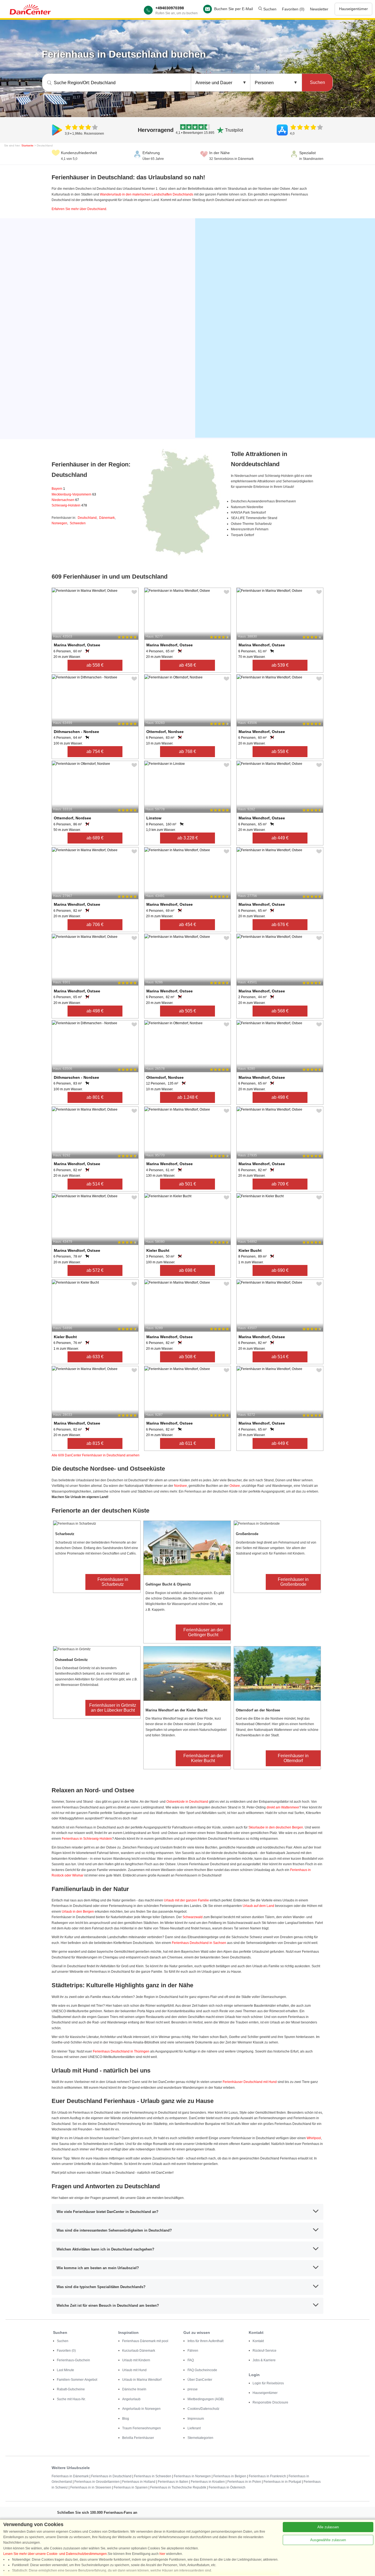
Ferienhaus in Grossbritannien (97, 2482)
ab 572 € (95, 1270)
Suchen (269, 9)
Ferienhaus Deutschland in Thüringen (121, 2051)
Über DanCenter (200, 2380)
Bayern (58, 489)
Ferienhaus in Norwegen (192, 2476)
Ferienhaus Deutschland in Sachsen (199, 1943)
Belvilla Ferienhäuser (138, 2438)
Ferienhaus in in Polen (244, 2482)
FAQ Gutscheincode (202, 2370)
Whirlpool (314, 2138)
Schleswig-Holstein (69, 505)
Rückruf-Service (265, 2351)
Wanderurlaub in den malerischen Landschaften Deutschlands (147, 194)
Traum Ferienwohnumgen (142, 2428)
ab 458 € (187, 665)
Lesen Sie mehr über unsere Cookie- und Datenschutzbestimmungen (55, 2554)
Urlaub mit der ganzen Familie (186, 1900)
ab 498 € (95, 1011)
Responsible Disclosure (270, 2402)
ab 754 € (95, 751)
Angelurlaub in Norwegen (141, 2409)
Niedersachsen (65, 500)
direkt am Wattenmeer (283, 1807)
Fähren (193, 2351)
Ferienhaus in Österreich (227, 2487)
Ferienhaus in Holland (139, 2482)
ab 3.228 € (188, 838)
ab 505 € (187, 1011)
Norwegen (59, 523)
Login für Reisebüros (268, 2383)
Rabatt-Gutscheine (71, 2389)
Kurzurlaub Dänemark (139, 2351)
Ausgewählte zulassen (328, 2540)
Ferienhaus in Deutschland (111, 2476)
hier (162, 2554)
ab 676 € (280, 925)
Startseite (27, 145)
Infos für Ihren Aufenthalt (205, 2341)
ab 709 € (280, 1184)
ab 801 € (95, 1097)
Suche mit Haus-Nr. (71, 2399)
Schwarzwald (193, 1917)
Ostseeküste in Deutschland (187, 1802)
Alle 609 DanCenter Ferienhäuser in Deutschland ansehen (96, 1455)
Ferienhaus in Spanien (131, 2487)
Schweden (78, 523)
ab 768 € (187, 751)
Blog (126, 2419)
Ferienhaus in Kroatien (208, 2482)
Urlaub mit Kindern (136, 2360)
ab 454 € (187, 925)
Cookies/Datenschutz (203, 2409)
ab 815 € (95, 1443)
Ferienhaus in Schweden (153, 2476)
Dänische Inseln (134, 2389)
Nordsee (180, 1486)
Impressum (196, 2419)
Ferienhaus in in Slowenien (91, 2487)
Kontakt (258, 2341)
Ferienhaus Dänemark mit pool (145, 2341)
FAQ (191, 2360)
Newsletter (319, 9)
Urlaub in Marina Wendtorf (142, 2380)
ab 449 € (280, 838)
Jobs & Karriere (264, 2360)
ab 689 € (95, 838)
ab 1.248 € (188, 1097)
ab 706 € (95, 925)
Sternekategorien (200, 2438)
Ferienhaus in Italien (173, 2482)
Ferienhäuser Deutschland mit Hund (250, 2082)
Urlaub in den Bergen (78, 1912)
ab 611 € (188, 1443)
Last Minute (65, 2370)
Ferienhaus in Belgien (230, 2476)
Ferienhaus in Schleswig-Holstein (87, 1839)
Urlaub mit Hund (134, 2370)
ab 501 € (187, 1184)
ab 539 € (280, 665)
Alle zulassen (328, 2527)
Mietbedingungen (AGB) (206, 2399)
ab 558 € (95, 665)
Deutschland (87, 518)
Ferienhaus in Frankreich (267, 2476)
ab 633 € (95, 1357)
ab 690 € (280, 1270)
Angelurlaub (131, 2399)
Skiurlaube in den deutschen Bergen (276, 1827)
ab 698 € (187, 1270)
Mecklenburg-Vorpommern (74, 494)
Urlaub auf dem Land (258, 1906)
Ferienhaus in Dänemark (70, 2476)
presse (193, 2389)
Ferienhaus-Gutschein (73, 2360)
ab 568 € (280, 1011)
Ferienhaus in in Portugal (282, 2482)
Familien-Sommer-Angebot (77, 2380)
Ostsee (235, 1486)
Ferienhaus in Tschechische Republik (178, 2487)
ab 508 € (187, 1357)
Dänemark (107, 518)
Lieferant (194, 2428)
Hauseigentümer (353, 9)
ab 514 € (95, 1184)
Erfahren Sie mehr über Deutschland (79, 209)
